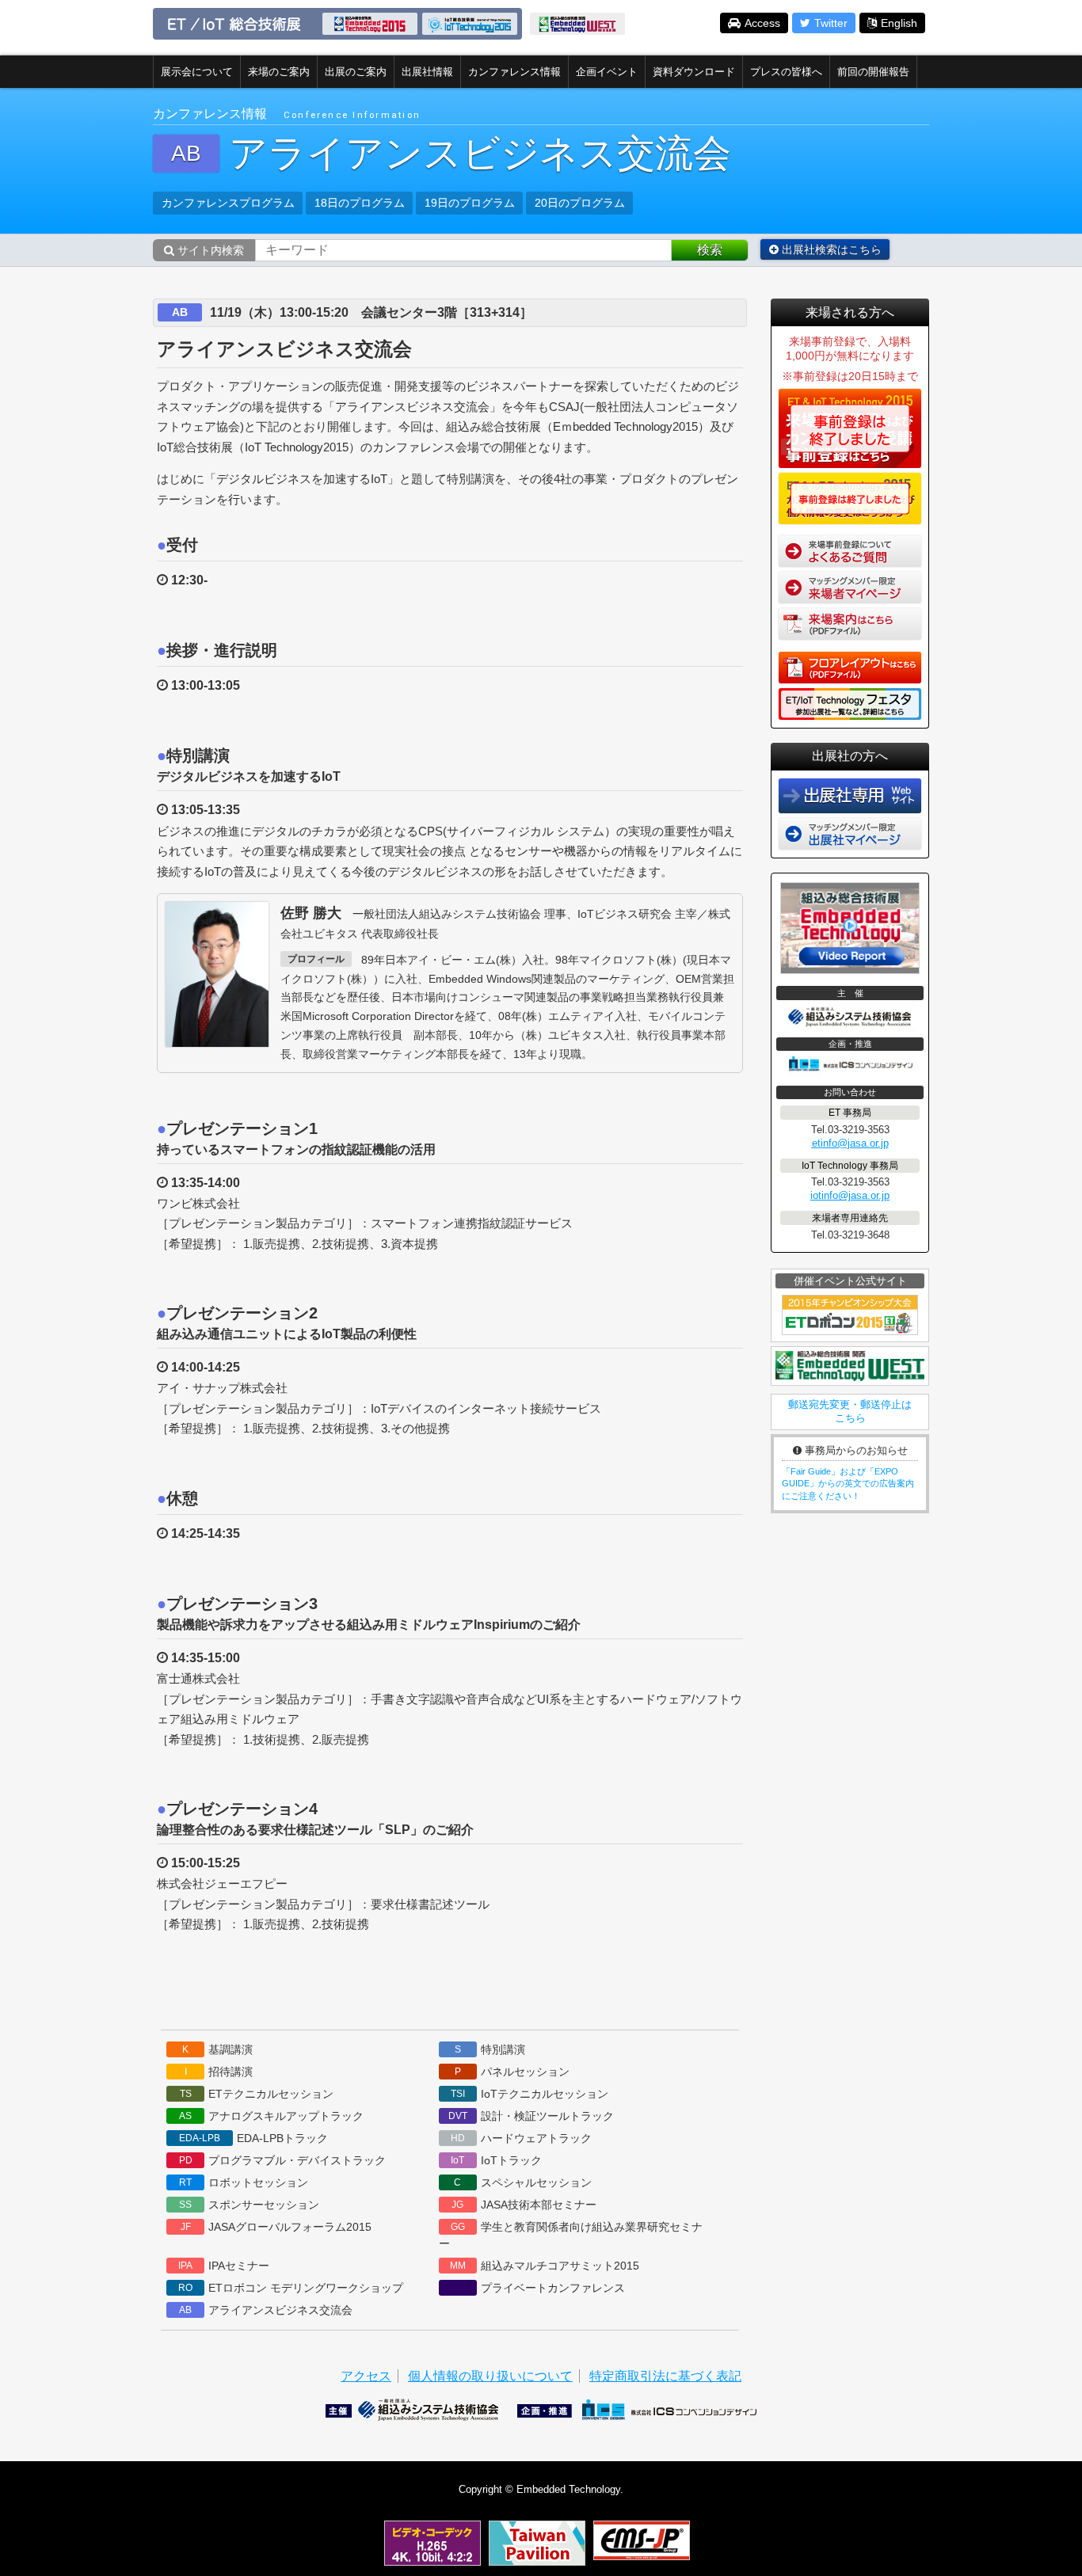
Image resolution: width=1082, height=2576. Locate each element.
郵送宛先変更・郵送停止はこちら (850, 1411)
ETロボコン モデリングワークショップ (291, 2288)
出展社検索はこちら (830, 249)
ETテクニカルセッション (257, 2094)
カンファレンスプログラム (228, 203)
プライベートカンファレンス (553, 2288)
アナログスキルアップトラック (271, 2116)
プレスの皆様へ (786, 72)
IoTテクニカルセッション (530, 2094)
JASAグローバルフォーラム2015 (276, 2227)
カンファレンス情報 (514, 72)
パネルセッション (512, 2072)
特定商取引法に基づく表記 (665, 2376)
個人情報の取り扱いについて (490, 2376)
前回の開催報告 (873, 72)
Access (762, 23)
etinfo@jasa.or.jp (850, 1143)
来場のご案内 (279, 72)
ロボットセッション (244, 2182)
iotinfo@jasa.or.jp (850, 1195)
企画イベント (607, 72)
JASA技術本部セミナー (524, 2205)
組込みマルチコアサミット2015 (545, 2266)
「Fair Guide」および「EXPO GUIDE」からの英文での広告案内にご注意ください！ (848, 1484)
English (899, 23)
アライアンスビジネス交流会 (266, 2310)
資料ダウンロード (694, 72)
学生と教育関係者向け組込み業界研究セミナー (571, 2235)
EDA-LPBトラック (253, 2138)
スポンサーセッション (249, 2205)
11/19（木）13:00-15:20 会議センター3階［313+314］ (371, 312)
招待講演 (219, 2072)
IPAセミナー (224, 2266)
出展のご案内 (356, 72)
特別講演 (490, 2049)
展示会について (197, 72)
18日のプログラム (360, 203)
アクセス (366, 2376)
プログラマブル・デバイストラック (283, 2160)
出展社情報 (427, 72)
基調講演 (217, 2049)
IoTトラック (496, 2160)
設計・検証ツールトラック (531, 2116)
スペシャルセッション (523, 2182)
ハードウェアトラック (521, 2138)
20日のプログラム (580, 203)
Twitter (831, 23)
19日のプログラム (470, 203)
